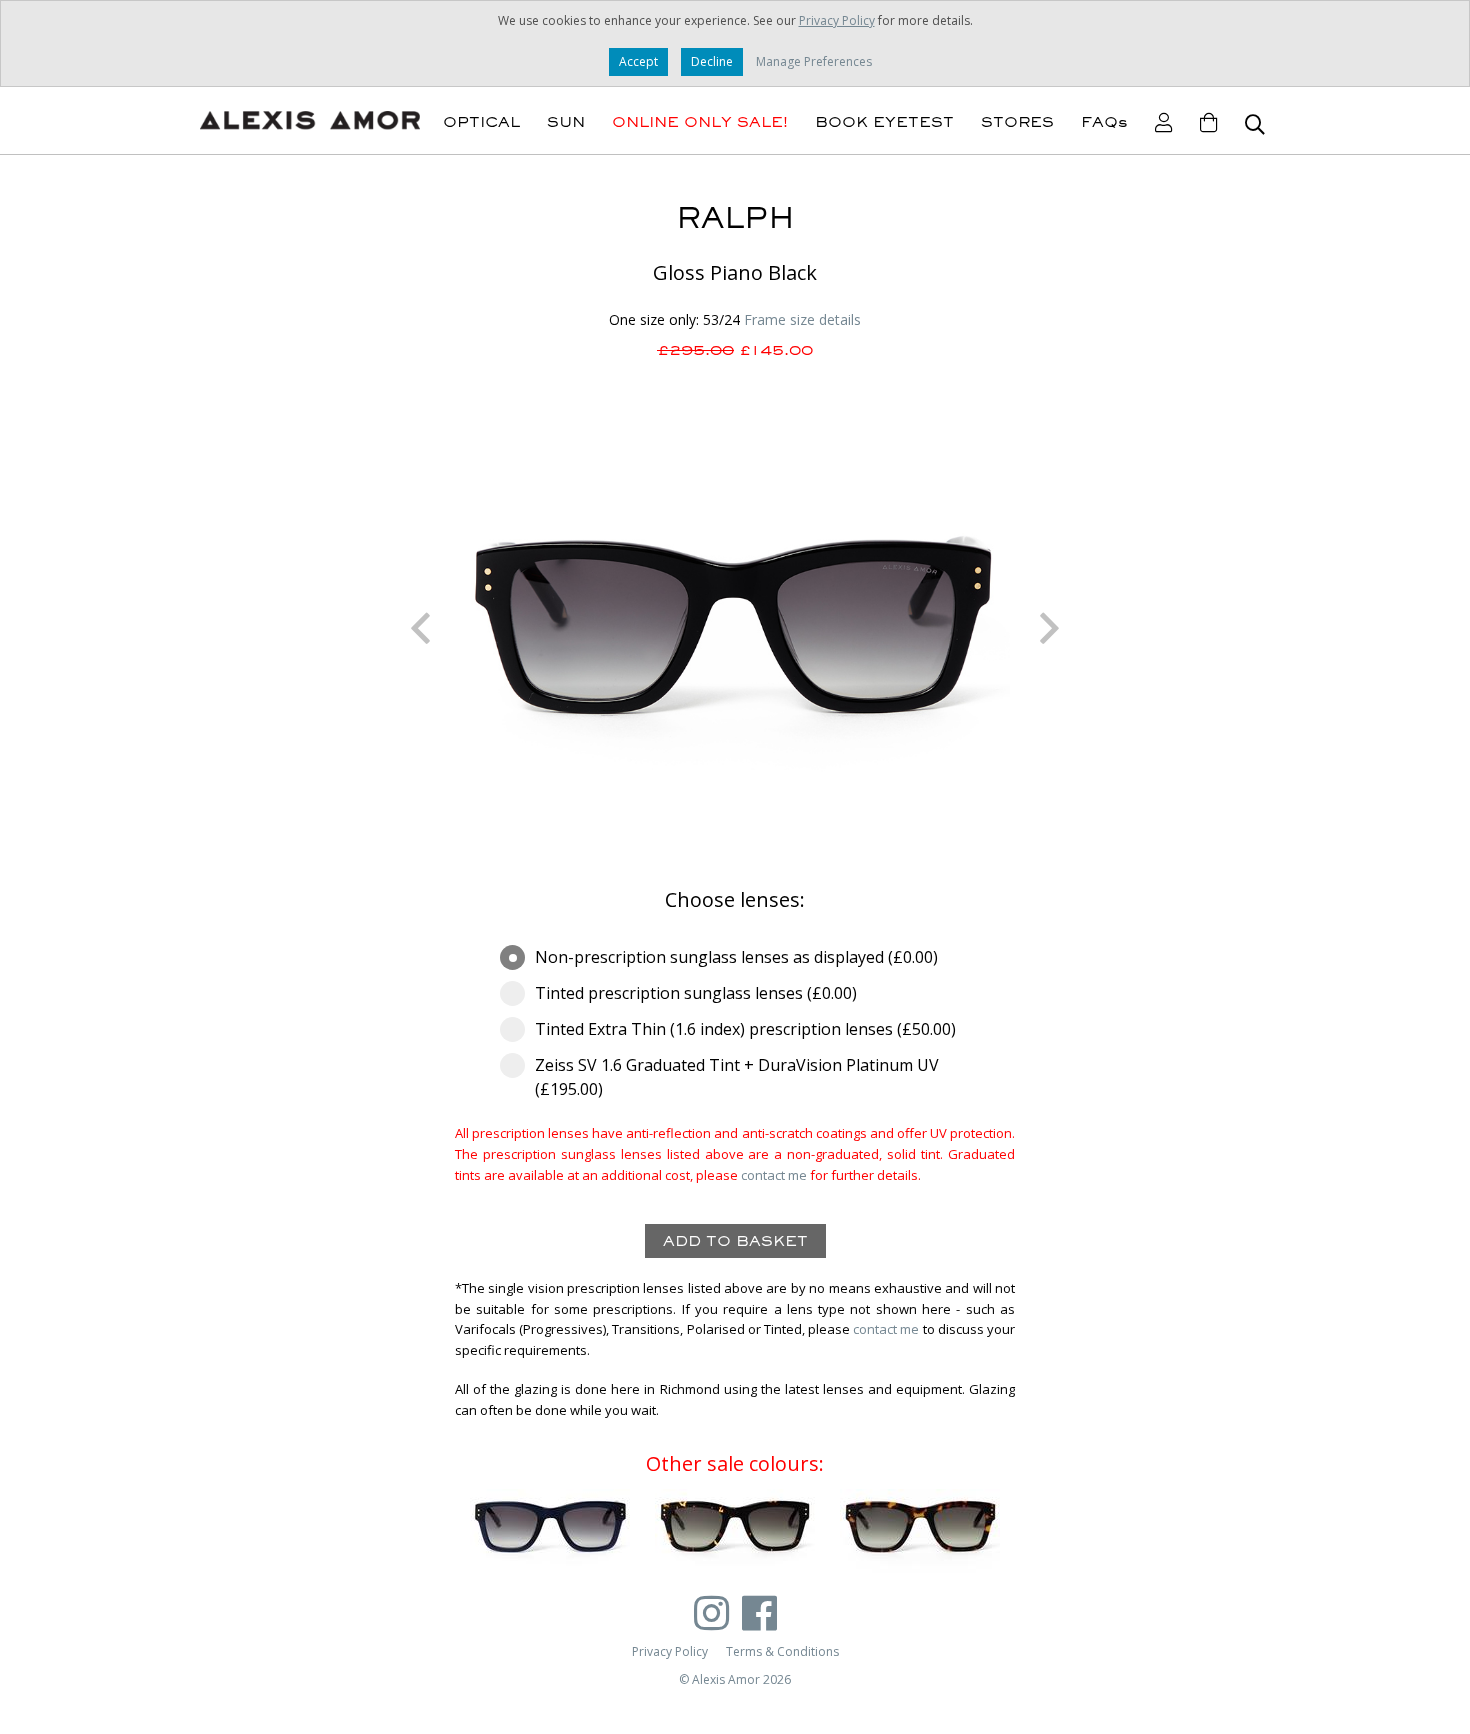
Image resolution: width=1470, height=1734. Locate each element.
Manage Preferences (814, 61)
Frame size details (802, 319)
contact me (774, 1175)
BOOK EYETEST (884, 122)
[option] (735, 628)
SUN (566, 122)
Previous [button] (420, 628)
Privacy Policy (837, 20)
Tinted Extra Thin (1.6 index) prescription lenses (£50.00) (745, 1029)
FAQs (1104, 122)
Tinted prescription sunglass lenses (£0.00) (696, 993)
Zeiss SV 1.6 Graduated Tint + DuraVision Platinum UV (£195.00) (737, 1077)
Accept (638, 61)
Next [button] (1050, 628)
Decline (712, 61)
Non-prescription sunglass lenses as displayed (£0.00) (736, 957)
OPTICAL (481, 122)
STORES (1017, 122)
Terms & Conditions (782, 1651)
